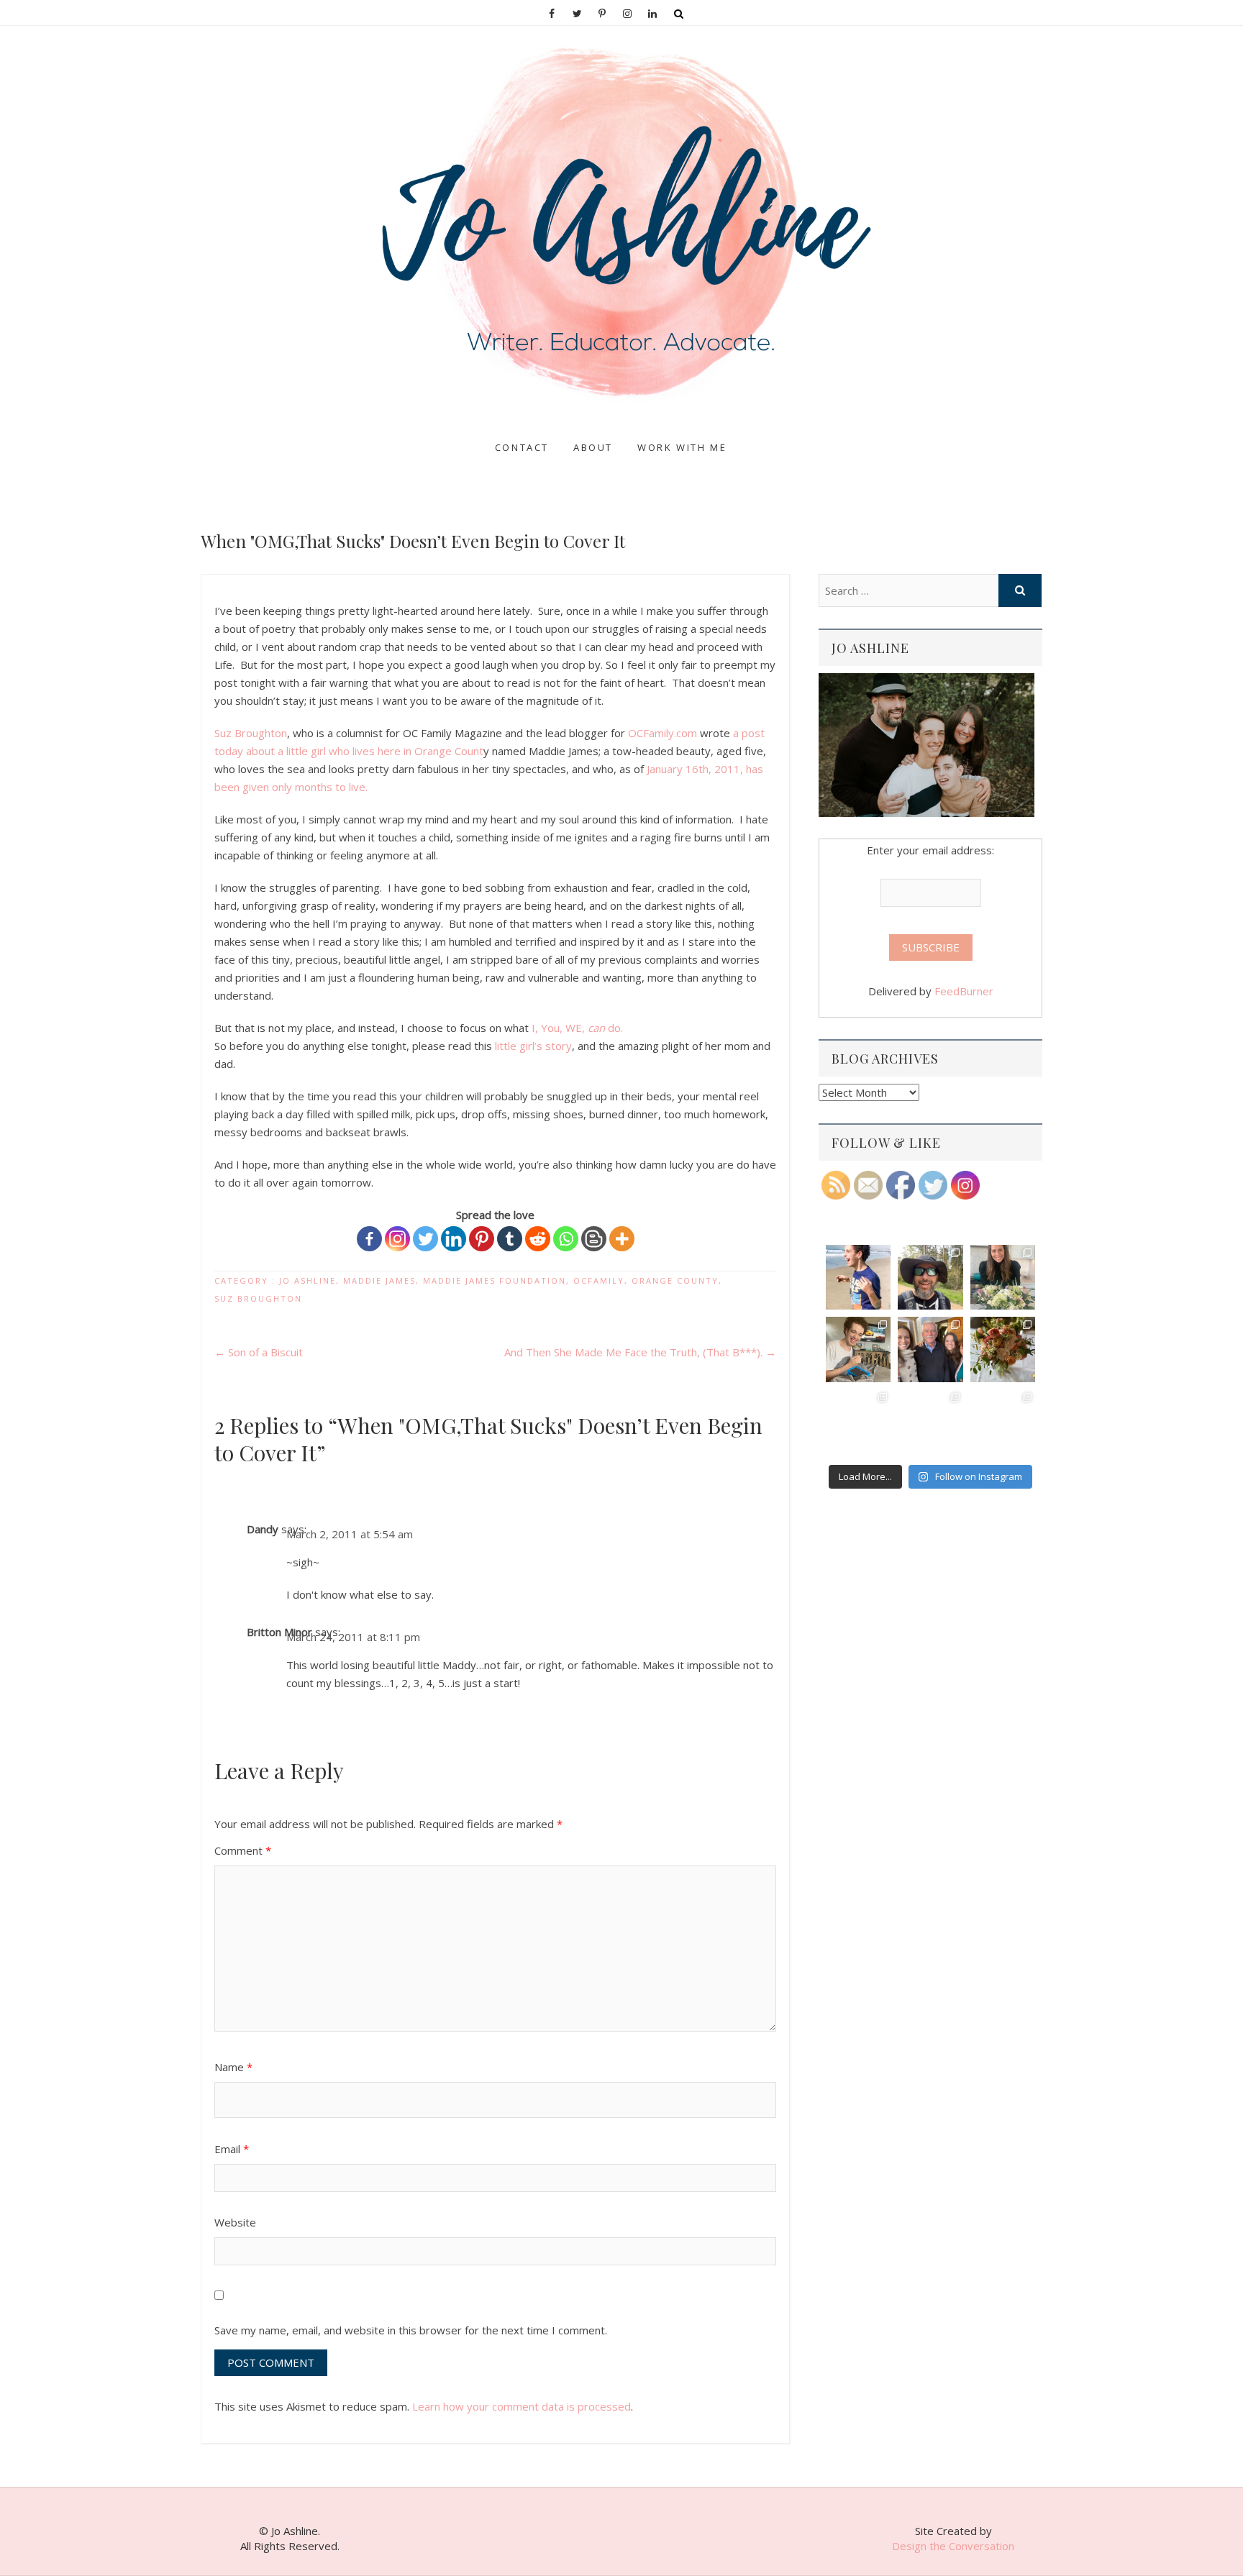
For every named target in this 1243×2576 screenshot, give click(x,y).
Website (235, 2222)
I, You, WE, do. (577, 1028)
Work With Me (682, 447)
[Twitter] (425, 1239)
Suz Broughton (251, 733)
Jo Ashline (239, 434)
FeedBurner (964, 991)
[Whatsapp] (566, 1239)
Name (233, 2067)
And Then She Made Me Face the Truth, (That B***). (640, 1352)
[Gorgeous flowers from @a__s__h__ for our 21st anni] (1003, 1349)
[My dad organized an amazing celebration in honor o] (930, 1422)
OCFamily (599, 1280)
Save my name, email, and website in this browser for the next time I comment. (411, 2330)
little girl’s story (533, 1046)
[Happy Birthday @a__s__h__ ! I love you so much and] (930, 1277)
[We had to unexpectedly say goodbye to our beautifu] (858, 1422)
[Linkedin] (454, 1239)
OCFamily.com (663, 733)
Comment (243, 1850)
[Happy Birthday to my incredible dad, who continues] (930, 1349)
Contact (522, 447)
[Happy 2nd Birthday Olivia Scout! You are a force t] (1003, 1422)
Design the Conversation (953, 2546)
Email (232, 2149)
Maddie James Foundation (495, 1280)
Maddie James (379, 1280)
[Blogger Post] (594, 1239)
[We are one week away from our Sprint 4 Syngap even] (858, 1277)
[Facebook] (369, 1239)
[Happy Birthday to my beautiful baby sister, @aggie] (1003, 1277)
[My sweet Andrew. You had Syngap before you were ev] (858, 1349)
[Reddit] (538, 1239)
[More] (622, 1239)
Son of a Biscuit (259, 1352)
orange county (675, 1280)
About (593, 447)
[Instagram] (397, 1239)
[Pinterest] (482, 1239)
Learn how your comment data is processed (522, 2406)
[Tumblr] (510, 1239)
